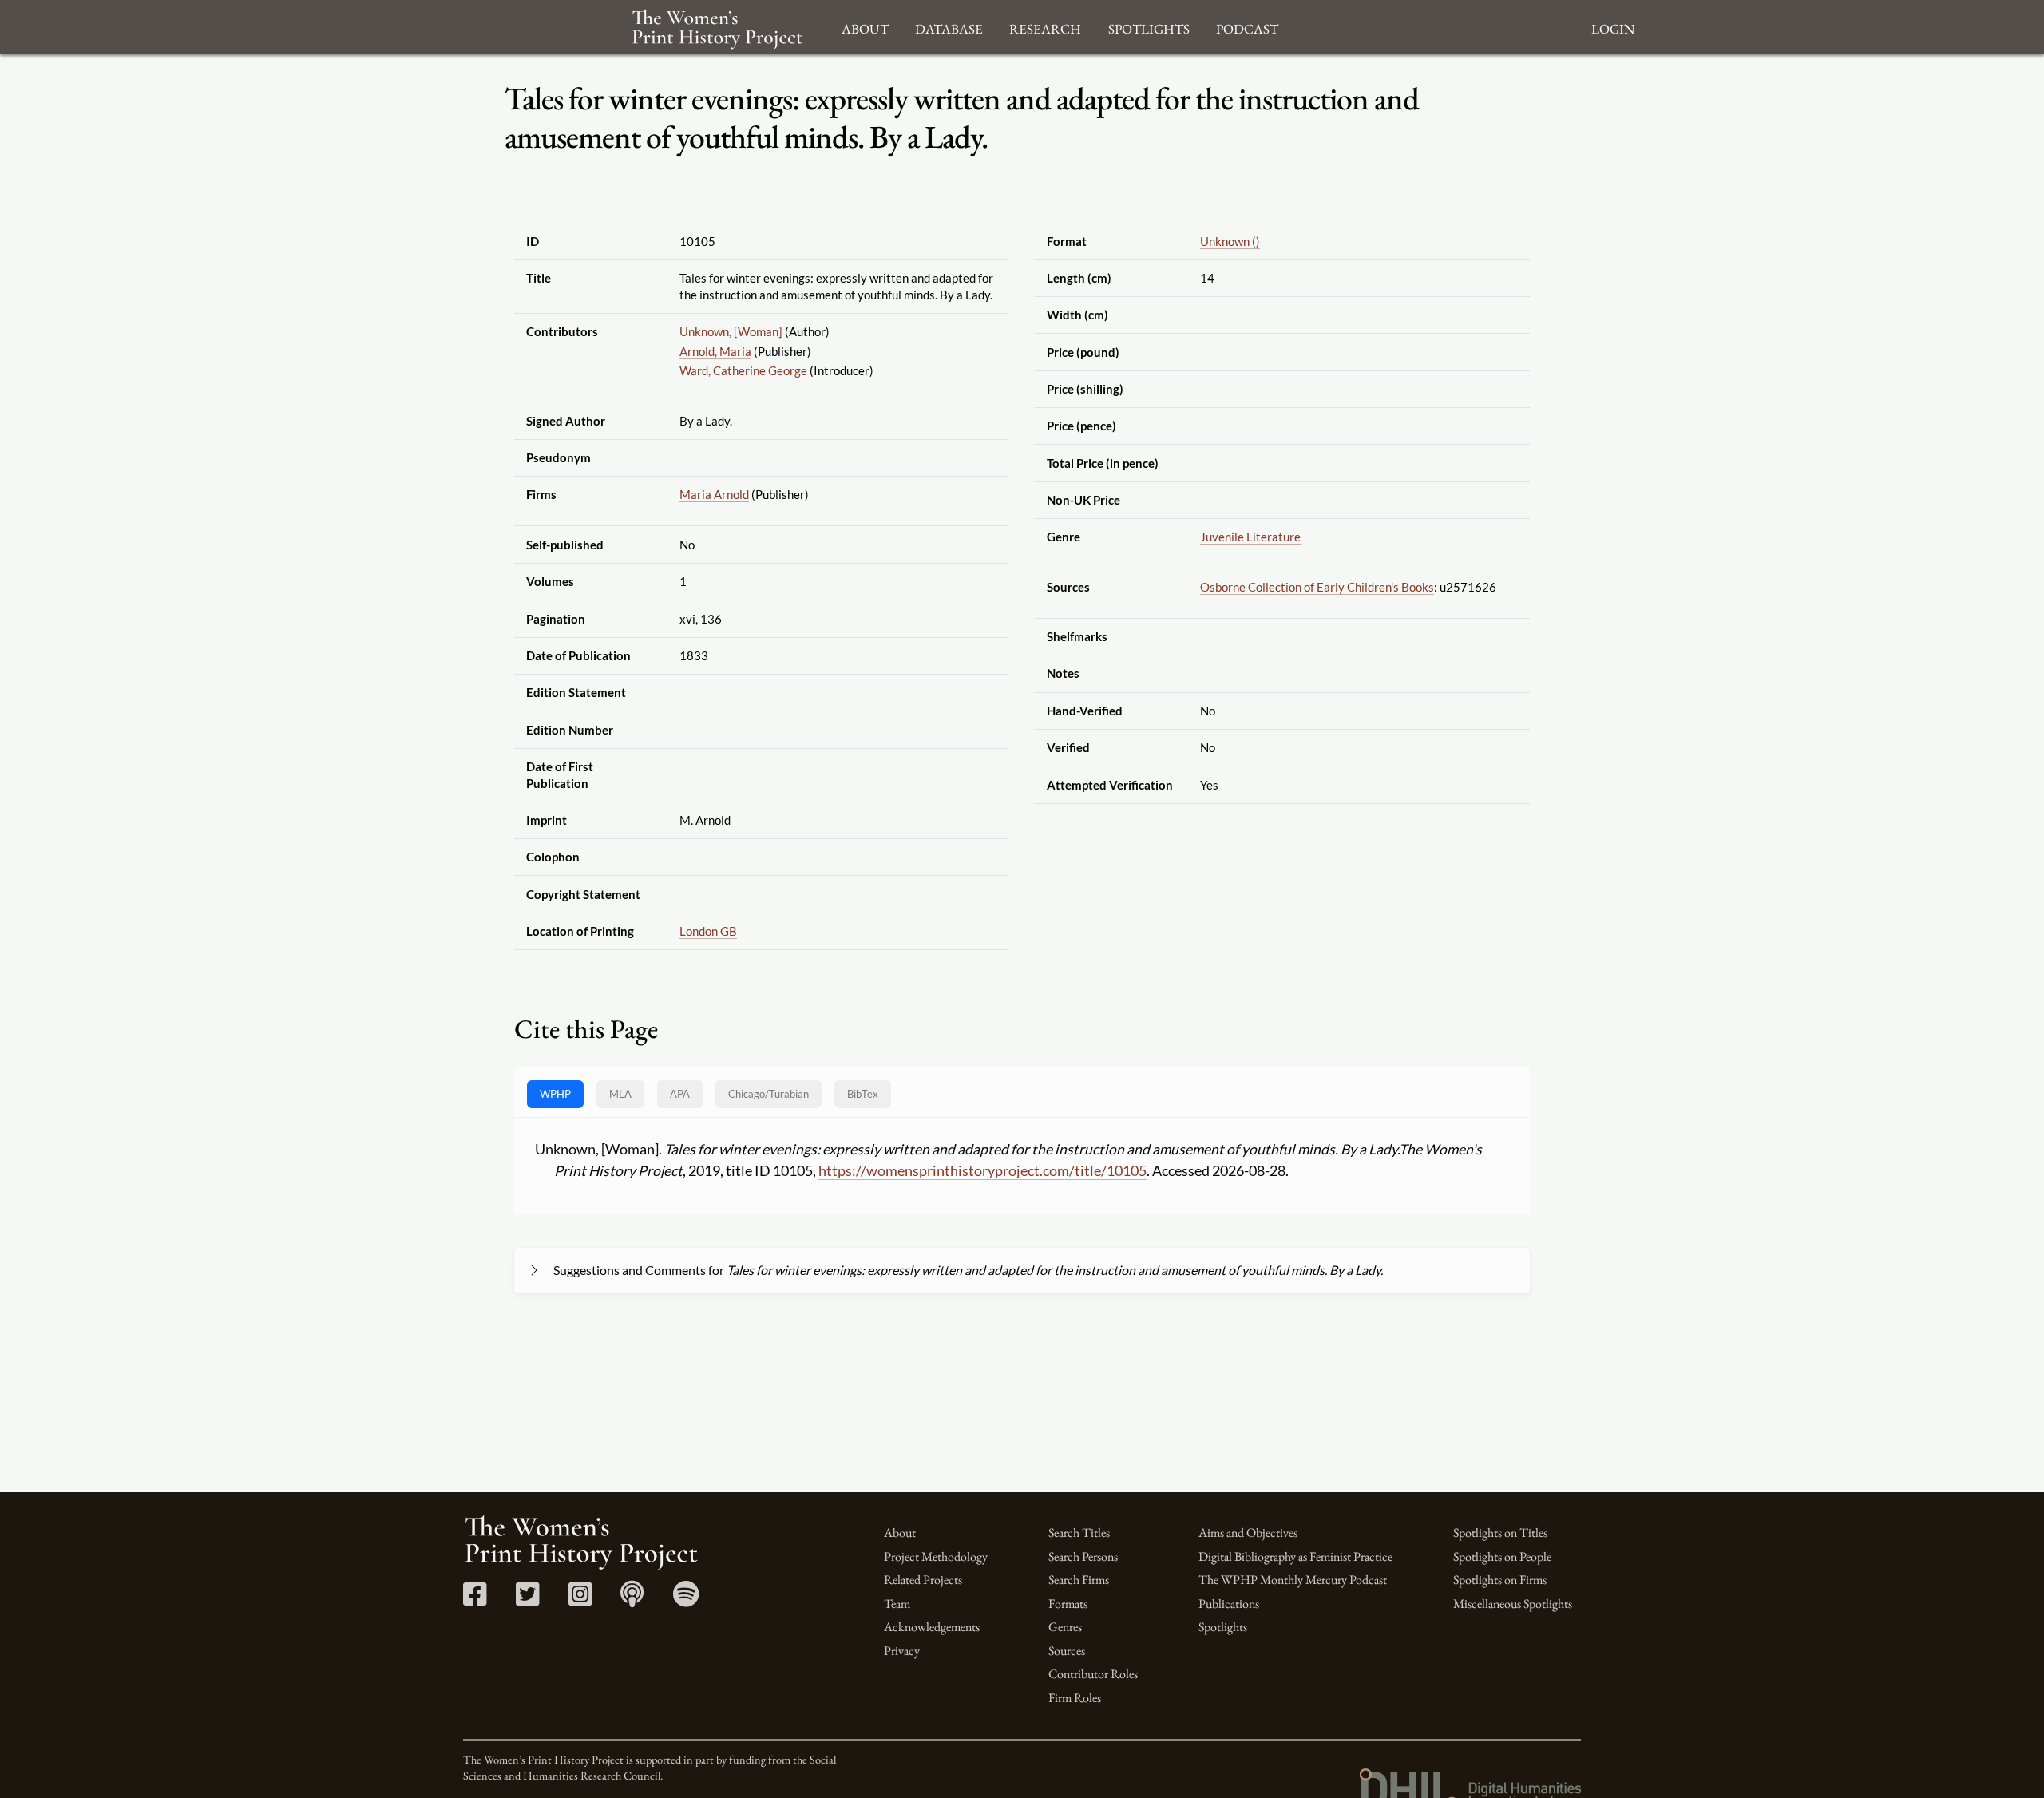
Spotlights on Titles (1500, 1533)
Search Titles (1079, 1533)
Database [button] (949, 27)
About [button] (865, 27)
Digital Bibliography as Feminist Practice (1295, 1556)
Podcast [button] (1247, 27)
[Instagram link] (580, 1600)
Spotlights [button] (1149, 27)
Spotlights (1223, 1627)
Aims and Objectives (1248, 1533)
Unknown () (1230, 241)
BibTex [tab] (863, 1094)
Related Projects (923, 1580)
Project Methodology (936, 1556)
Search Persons (1083, 1556)
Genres (1065, 1627)
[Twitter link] (527, 1600)
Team (897, 1604)
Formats (1068, 1604)
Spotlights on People (1502, 1556)
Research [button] (1045, 27)
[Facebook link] (475, 1600)
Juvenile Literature (1250, 537)
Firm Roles (1075, 1698)
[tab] (768, 1094)
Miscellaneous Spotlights (1513, 1604)
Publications (1229, 1604)
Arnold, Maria (715, 351)
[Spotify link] (686, 1600)
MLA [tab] (620, 1094)
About (900, 1533)
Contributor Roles (1093, 1674)
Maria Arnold (714, 494)
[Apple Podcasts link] (632, 1600)
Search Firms (1079, 1580)
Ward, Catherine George (743, 370)
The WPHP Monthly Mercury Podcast (1293, 1580)
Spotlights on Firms (1500, 1580)
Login (1613, 27)
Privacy (902, 1651)
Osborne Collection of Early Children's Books (1317, 587)
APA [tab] (680, 1094)
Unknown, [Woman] (731, 331)
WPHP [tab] (555, 1094)
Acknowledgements (932, 1627)
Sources (1067, 1651)
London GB (708, 931)
